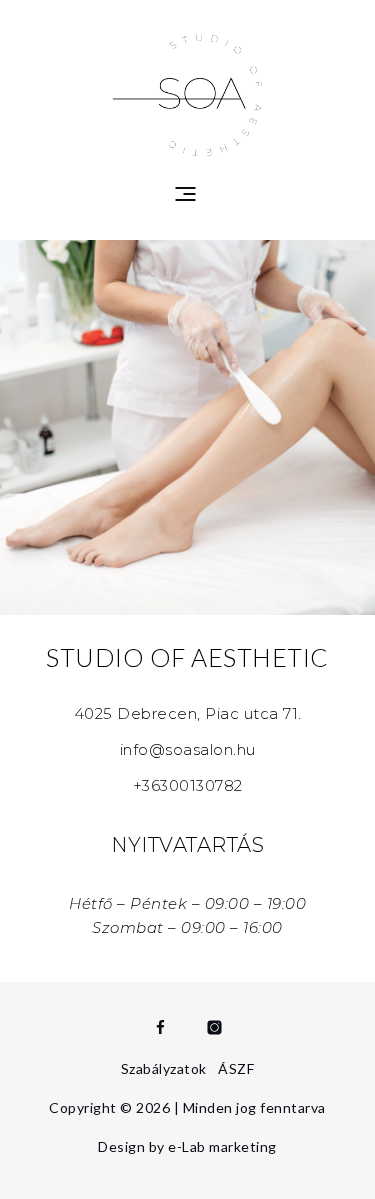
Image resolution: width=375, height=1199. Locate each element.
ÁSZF (236, 1068)
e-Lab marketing (222, 1146)
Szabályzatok (164, 1068)
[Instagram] (214, 1027)
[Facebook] (160, 1027)
